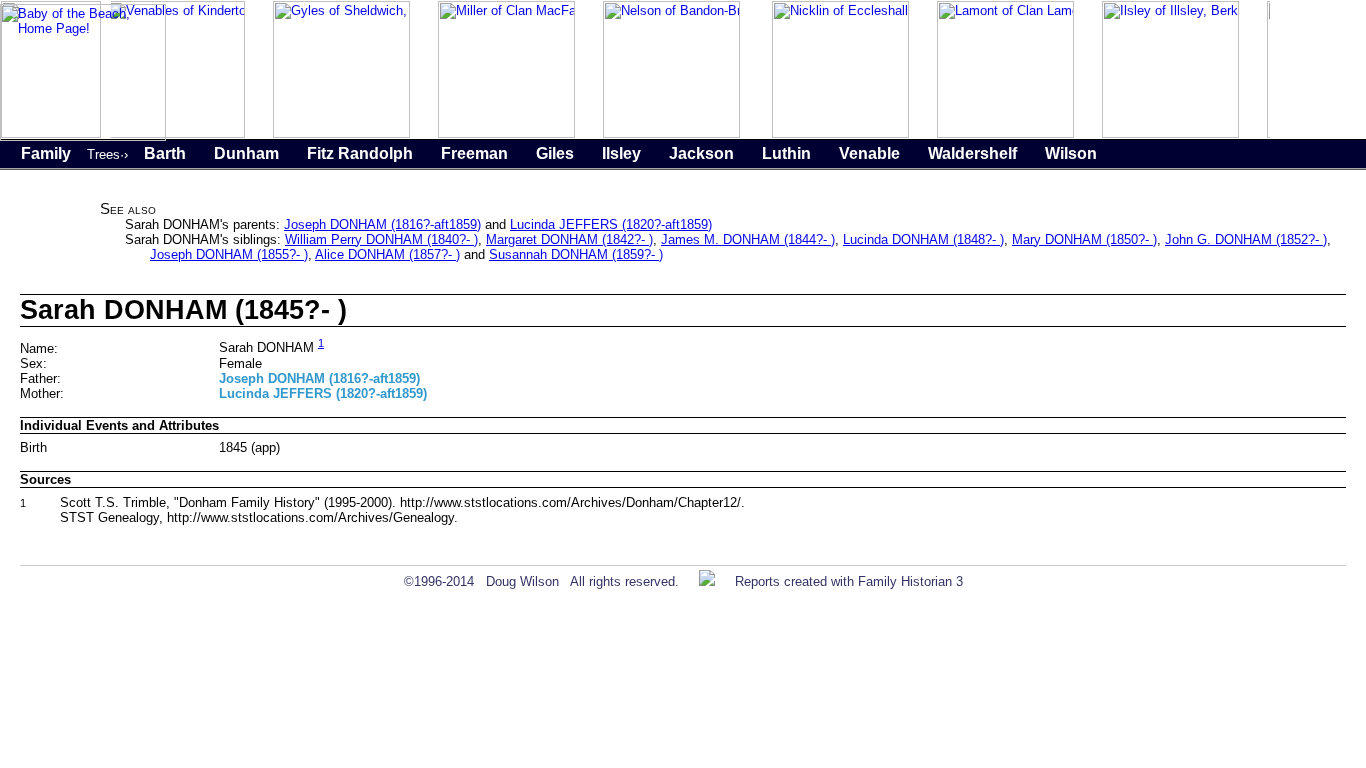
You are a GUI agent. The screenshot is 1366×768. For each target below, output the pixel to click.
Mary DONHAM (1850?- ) (1084, 239)
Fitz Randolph (360, 153)
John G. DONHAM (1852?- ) (1246, 239)
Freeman (474, 153)
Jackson (701, 153)
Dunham (246, 153)
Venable (869, 153)
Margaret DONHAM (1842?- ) (569, 239)
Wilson (1071, 153)
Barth (165, 153)
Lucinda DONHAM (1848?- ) (923, 239)
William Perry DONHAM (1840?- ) (381, 239)
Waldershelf (972, 153)
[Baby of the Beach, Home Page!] (83, 136)
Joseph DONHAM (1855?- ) (229, 254)
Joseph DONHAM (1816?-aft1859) (382, 224)
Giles (555, 153)
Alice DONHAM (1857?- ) (387, 254)
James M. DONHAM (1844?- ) (748, 239)
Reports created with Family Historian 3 (849, 581)
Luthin (786, 153)
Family (46, 153)
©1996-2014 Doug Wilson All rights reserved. (541, 581)
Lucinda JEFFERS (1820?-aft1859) (611, 224)
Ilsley (621, 153)
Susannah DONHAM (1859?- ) (576, 254)
